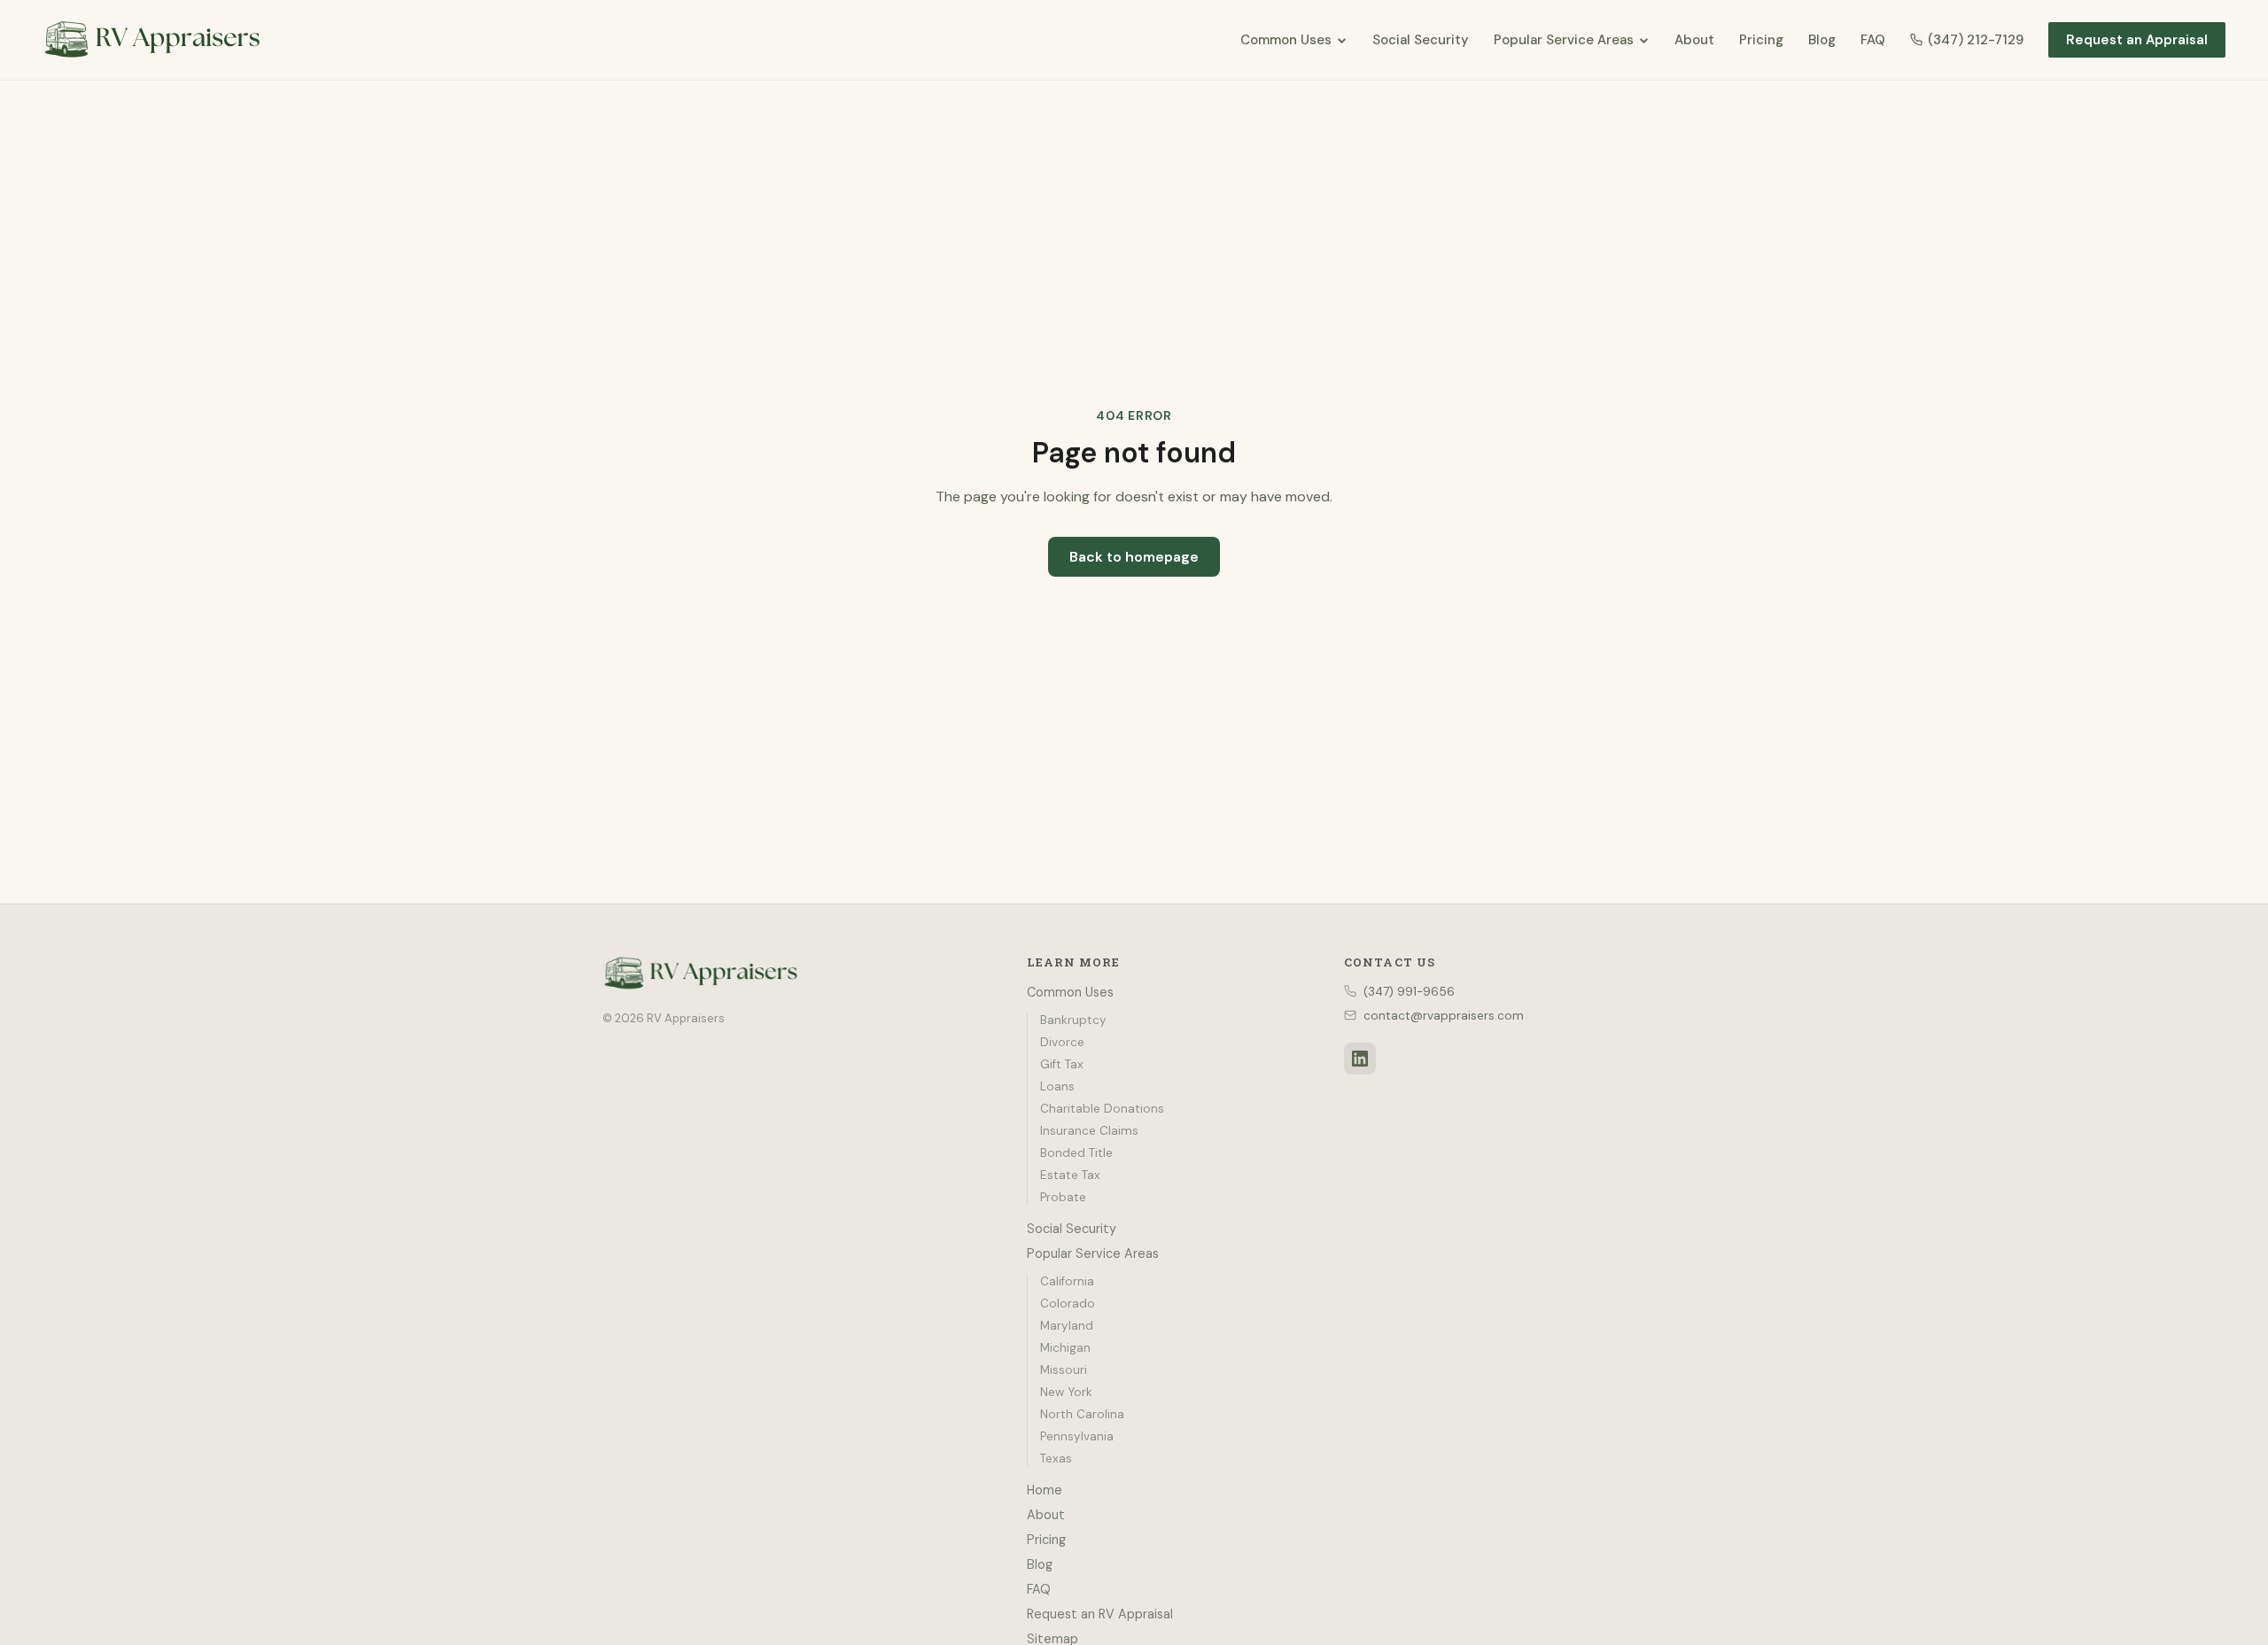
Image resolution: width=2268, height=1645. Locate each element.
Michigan (1065, 1348)
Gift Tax (1062, 1064)
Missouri (1064, 1370)
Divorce (1062, 1042)
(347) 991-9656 (1409, 992)
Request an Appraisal (2137, 40)
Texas (1056, 1459)
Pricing (1761, 40)
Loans (1057, 1086)
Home (1045, 1490)
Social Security (1421, 40)
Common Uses (1286, 40)
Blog (1822, 40)
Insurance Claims (1089, 1131)
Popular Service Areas (1564, 40)
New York (1066, 1392)
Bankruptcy (1073, 1020)
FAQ (1873, 40)
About (1694, 40)
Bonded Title (1076, 1153)
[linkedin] (1360, 1059)
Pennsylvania (1077, 1436)
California (1067, 1281)
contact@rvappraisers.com (1444, 1016)
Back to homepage (1134, 557)
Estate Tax (1070, 1175)
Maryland (1067, 1326)
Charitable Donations (1102, 1109)
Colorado (1068, 1304)
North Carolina (1082, 1414)
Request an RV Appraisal (1100, 1614)
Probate (1063, 1197)
